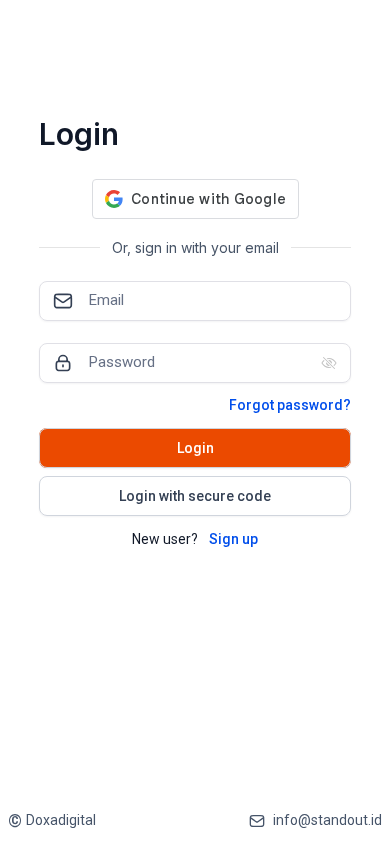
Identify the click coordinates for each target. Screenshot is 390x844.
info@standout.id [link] (327, 820)
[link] (52, 820)
